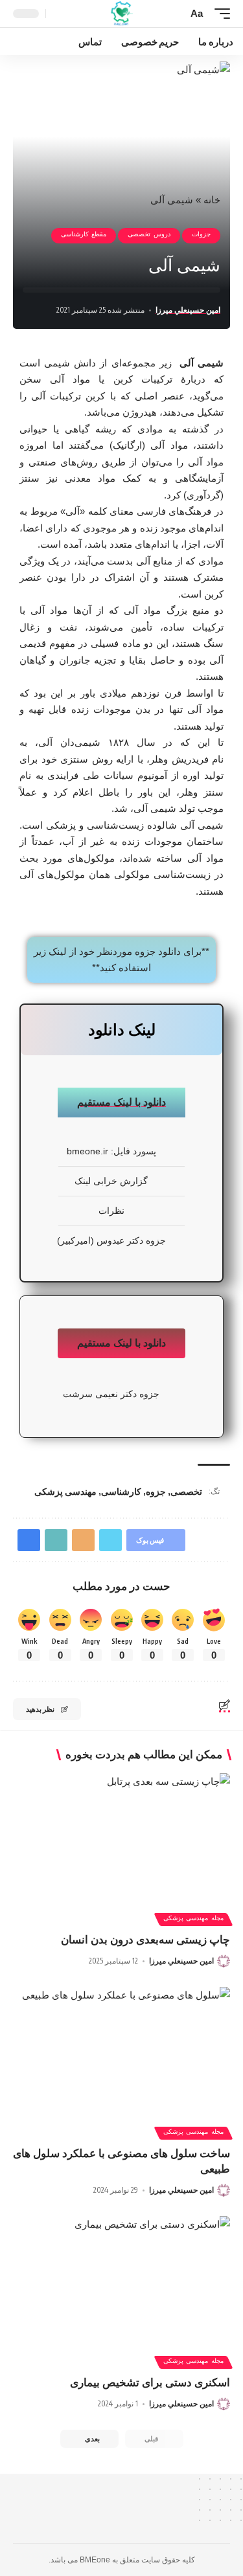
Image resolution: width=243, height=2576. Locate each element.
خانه (212, 200)
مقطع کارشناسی (84, 236)
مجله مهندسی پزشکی (193, 1920)
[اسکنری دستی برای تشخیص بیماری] (121, 2281)
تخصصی (186, 1491)
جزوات (201, 236)
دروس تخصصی (149, 236)
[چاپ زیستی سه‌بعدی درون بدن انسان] (121, 1838)
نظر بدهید (40, 1709)
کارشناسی (121, 1491)
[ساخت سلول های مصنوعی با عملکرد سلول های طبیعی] (121, 2052)
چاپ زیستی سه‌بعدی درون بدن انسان (145, 1940)
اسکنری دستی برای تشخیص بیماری (150, 2383)
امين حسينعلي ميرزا (188, 310)
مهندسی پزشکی (65, 1491)
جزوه (156, 1491)
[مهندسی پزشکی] (121, 14)
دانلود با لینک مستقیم (121, 1102)
